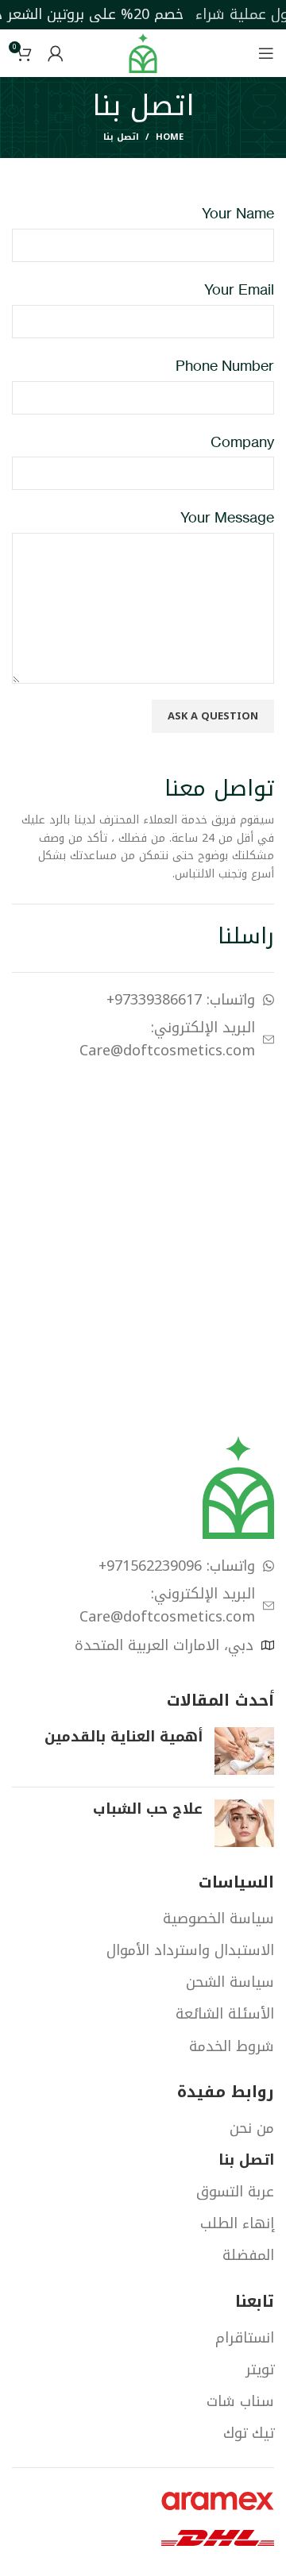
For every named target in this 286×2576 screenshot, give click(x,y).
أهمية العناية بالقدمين (124, 1737)
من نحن (252, 2129)
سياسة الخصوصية (218, 1919)
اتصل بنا (246, 2160)
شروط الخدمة (232, 2047)
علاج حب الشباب (148, 1809)
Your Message (227, 517)
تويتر (260, 2370)
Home (170, 137)
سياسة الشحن (230, 1982)
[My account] (56, 53)
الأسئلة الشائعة (225, 2014)
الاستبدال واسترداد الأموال (190, 1951)
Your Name (238, 213)
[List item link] (143, 1000)
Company (242, 442)
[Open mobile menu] (266, 53)
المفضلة (248, 2256)
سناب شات (240, 2402)
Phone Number (225, 365)
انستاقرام (245, 2338)
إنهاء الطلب (237, 2224)
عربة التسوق (235, 2192)
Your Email (239, 289)
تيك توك (249, 2433)
